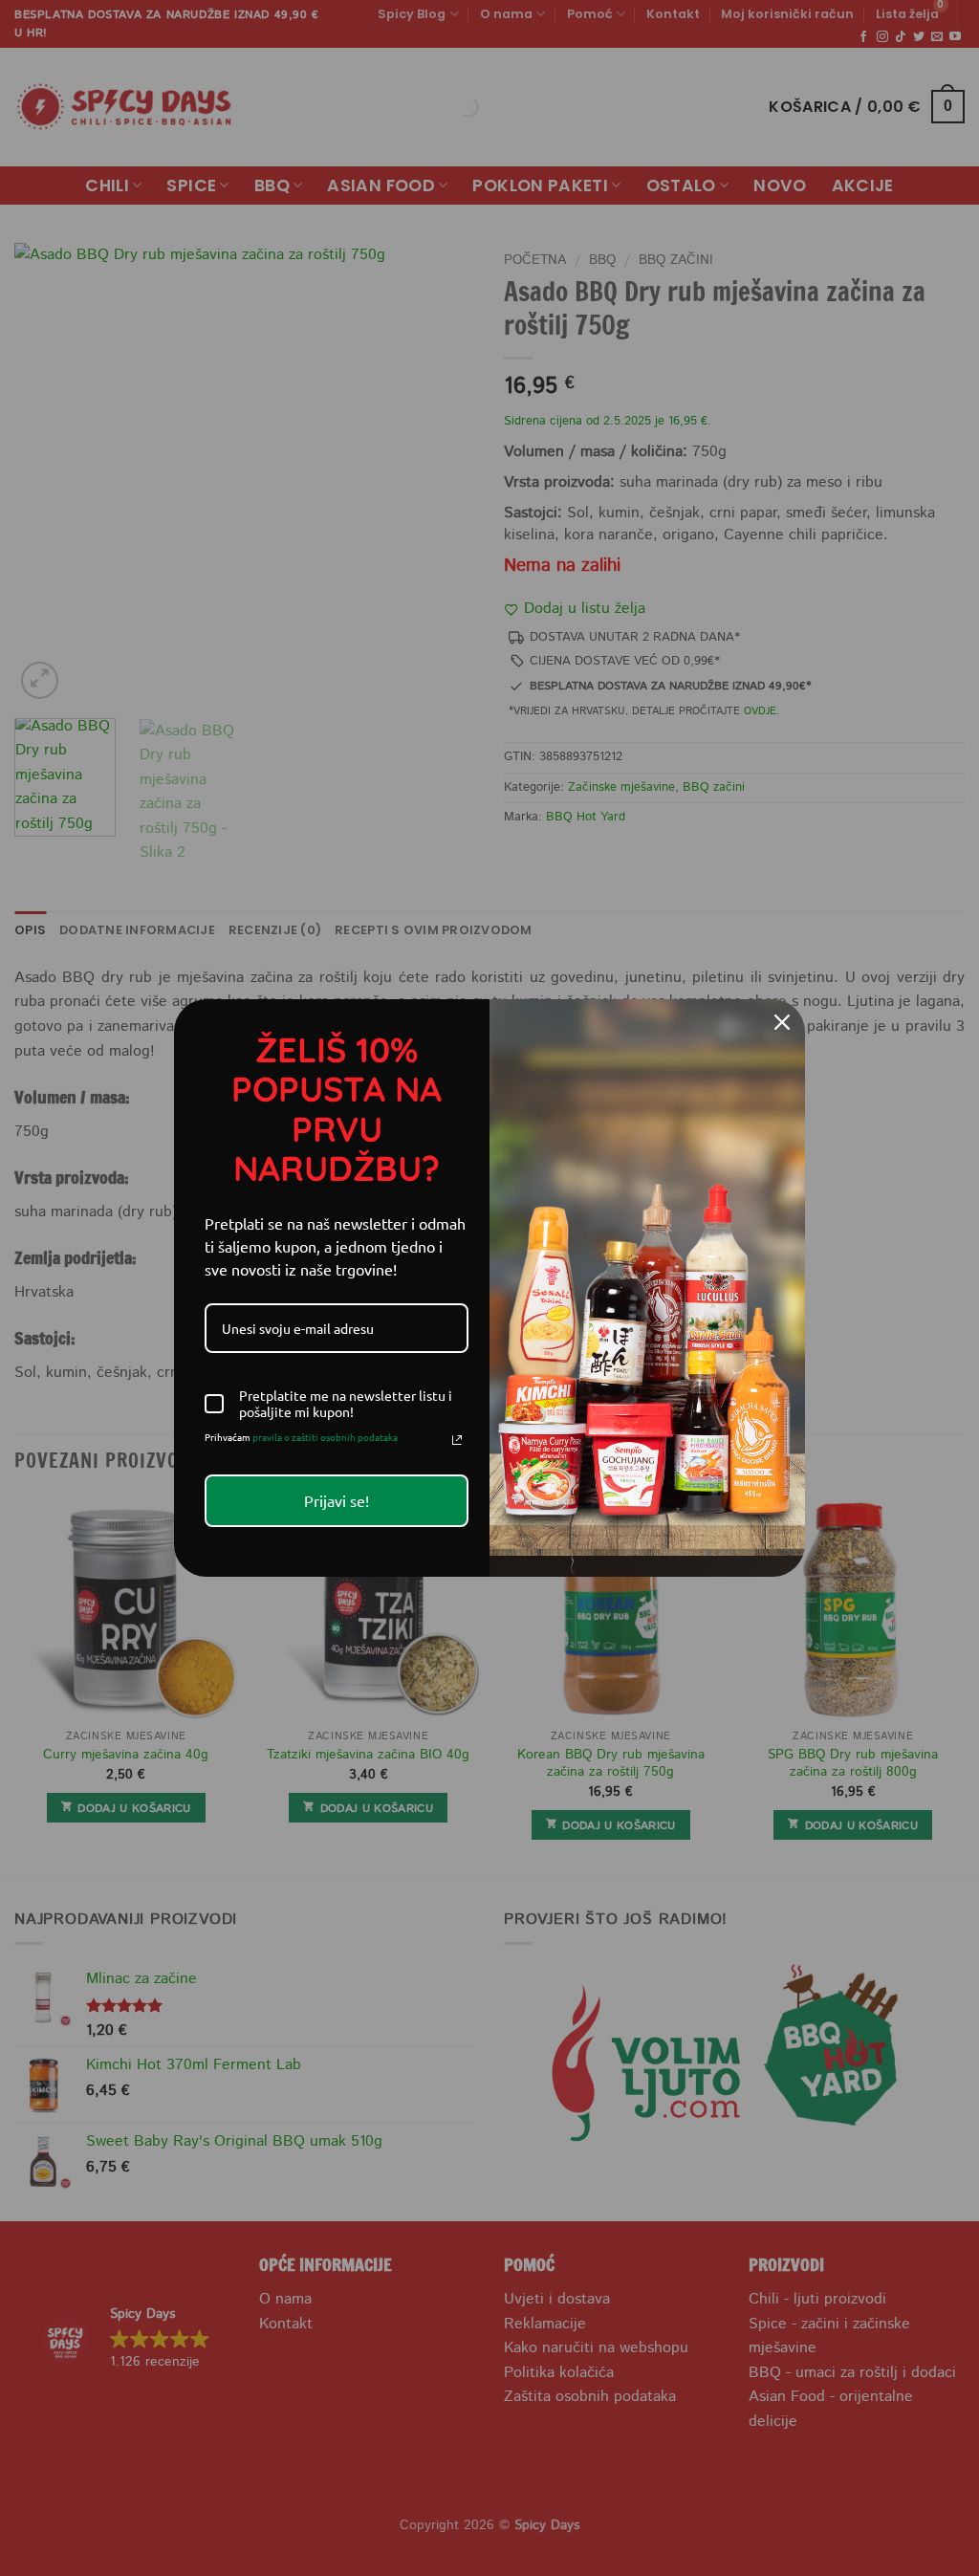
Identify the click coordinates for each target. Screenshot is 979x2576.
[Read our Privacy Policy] (457, 1440)
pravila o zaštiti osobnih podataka (325, 1437)
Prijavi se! (337, 1500)
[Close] (782, 1022)
